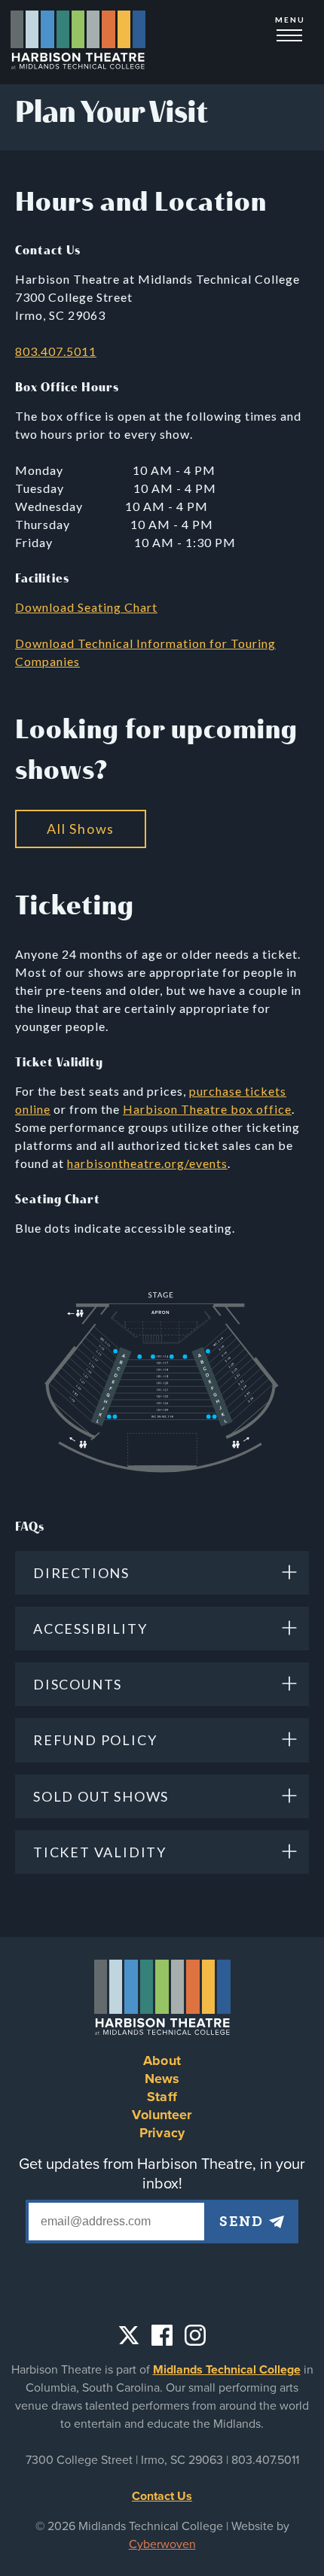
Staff (162, 2097)
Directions (81, 1573)
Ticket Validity (100, 1852)
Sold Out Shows (101, 1796)
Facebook (162, 2335)
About (162, 2060)
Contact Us (162, 2496)
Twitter (129, 2335)
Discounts (78, 1684)
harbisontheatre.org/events (147, 1163)
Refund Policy (95, 1740)
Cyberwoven (162, 2544)
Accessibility (90, 1629)
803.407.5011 (56, 351)
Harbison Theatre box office (207, 1109)
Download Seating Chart (86, 607)
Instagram (195, 2335)
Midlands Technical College (227, 2370)
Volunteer (162, 2115)
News (162, 2079)
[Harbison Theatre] (78, 42)
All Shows (81, 829)
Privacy (162, 2133)
